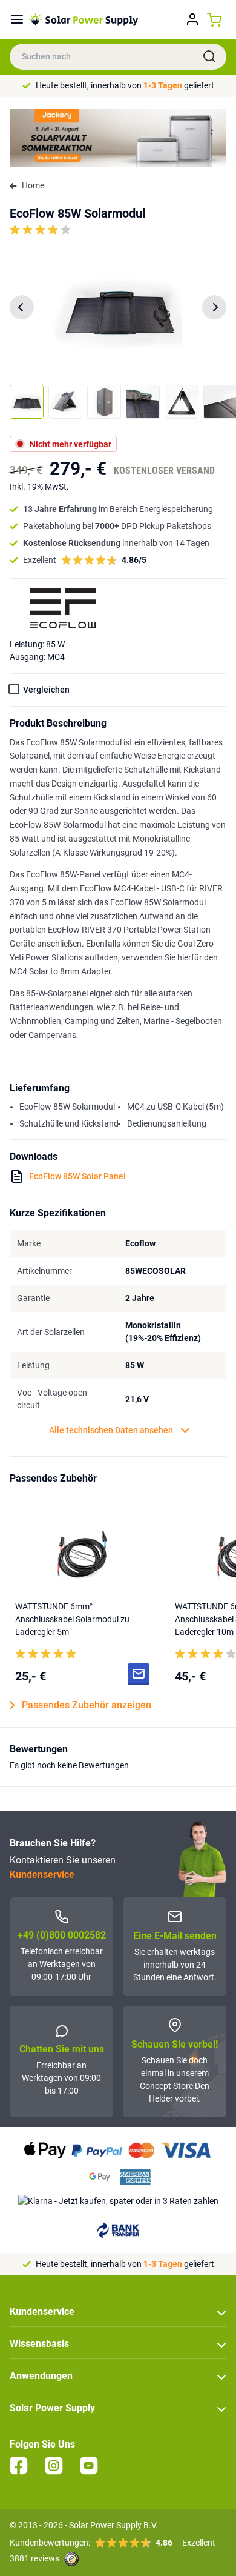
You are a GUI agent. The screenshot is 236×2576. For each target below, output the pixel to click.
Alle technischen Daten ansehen (111, 1430)
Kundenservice (42, 1875)
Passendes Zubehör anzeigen (87, 1705)
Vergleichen (46, 690)
